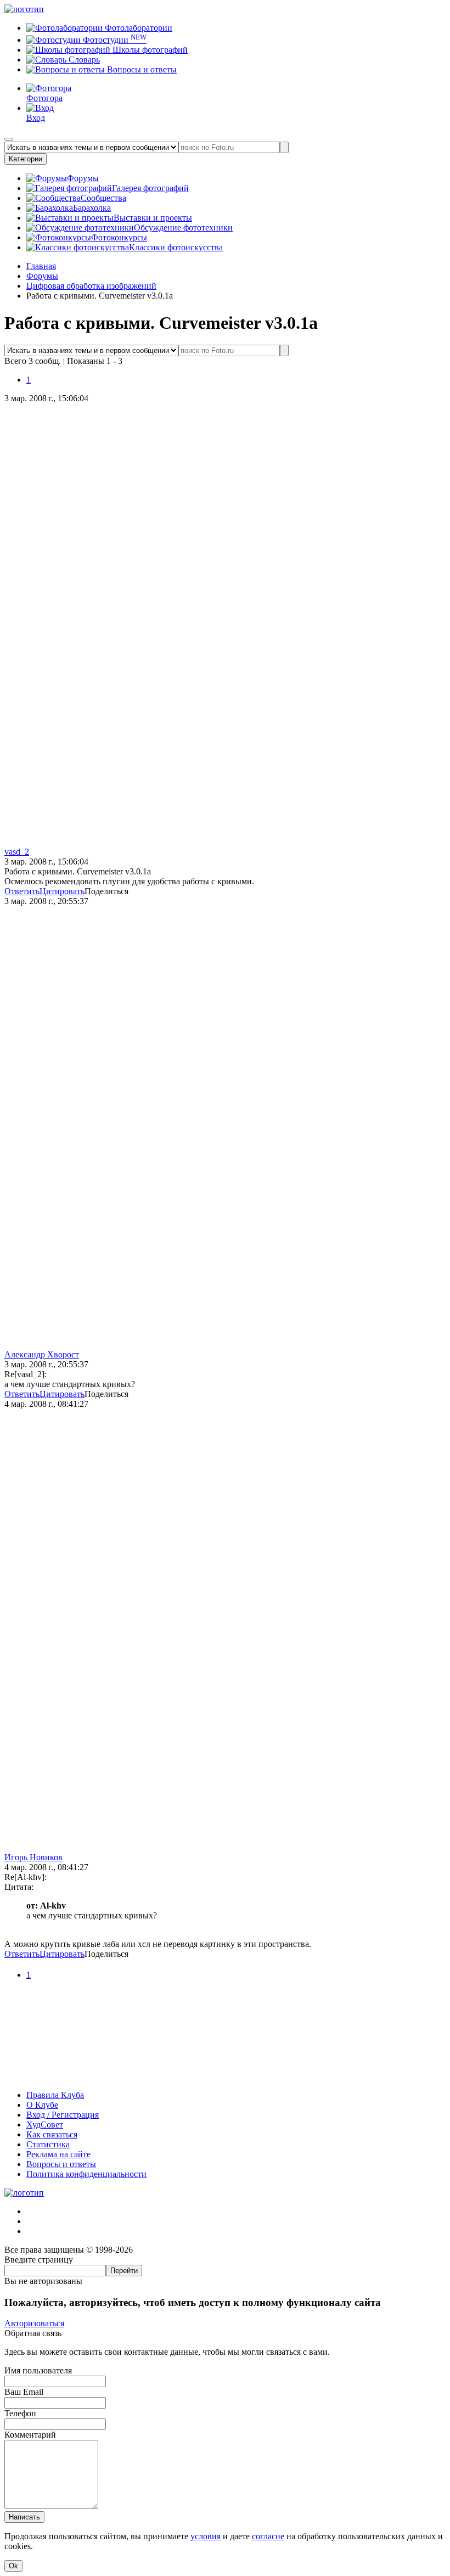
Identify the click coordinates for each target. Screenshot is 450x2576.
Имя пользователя (38, 2370)
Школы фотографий (149, 50)
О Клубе (42, 2105)
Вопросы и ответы (141, 69)
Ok (13, 2566)
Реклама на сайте (58, 2154)
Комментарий (30, 2435)
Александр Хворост (42, 1354)
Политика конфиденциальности (86, 2174)
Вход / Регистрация (63, 2115)
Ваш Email (24, 2392)
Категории (26, 159)
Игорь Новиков (33, 1857)
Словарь (83, 60)
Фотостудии (114, 40)
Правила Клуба (55, 2095)
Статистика (48, 2144)
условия (206, 2536)
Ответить (22, 891)
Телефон (20, 2413)
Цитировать (62, 891)
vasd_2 (17, 852)
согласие (268, 2536)
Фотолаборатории (137, 28)
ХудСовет (45, 2125)
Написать (24, 2517)
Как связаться (52, 2134)
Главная (41, 266)
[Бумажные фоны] (225, 2076)
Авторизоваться (34, 2323)
